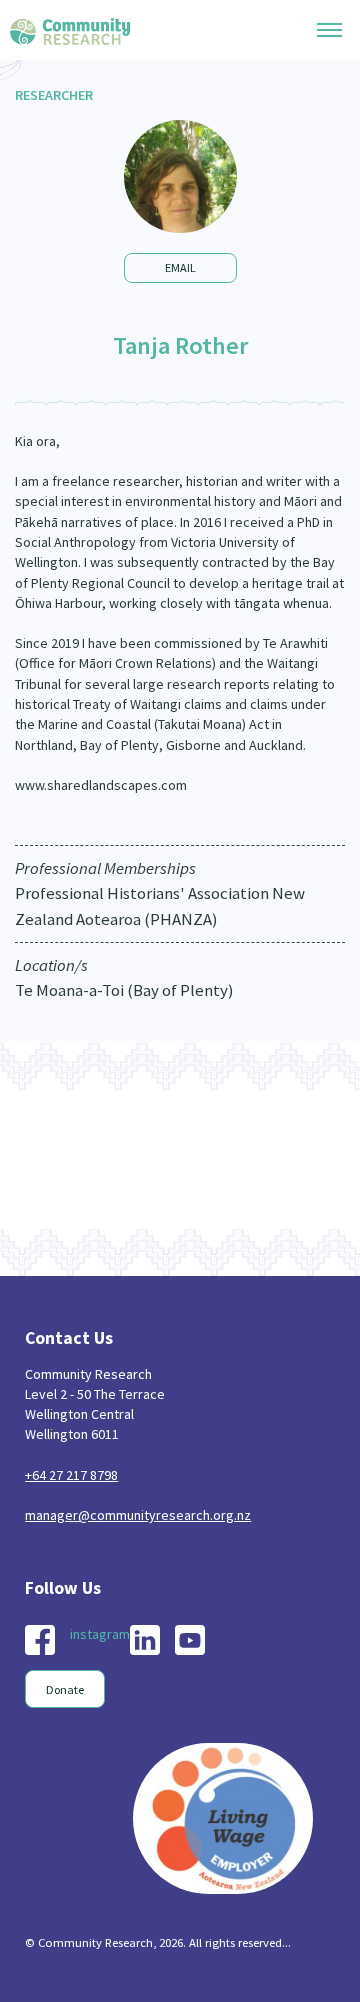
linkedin (145, 1640)
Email (180, 267)
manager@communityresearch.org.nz (138, 1515)
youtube (190, 1640)
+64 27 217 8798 (71, 1475)
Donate (65, 1689)
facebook (40, 1640)
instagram (100, 1634)
